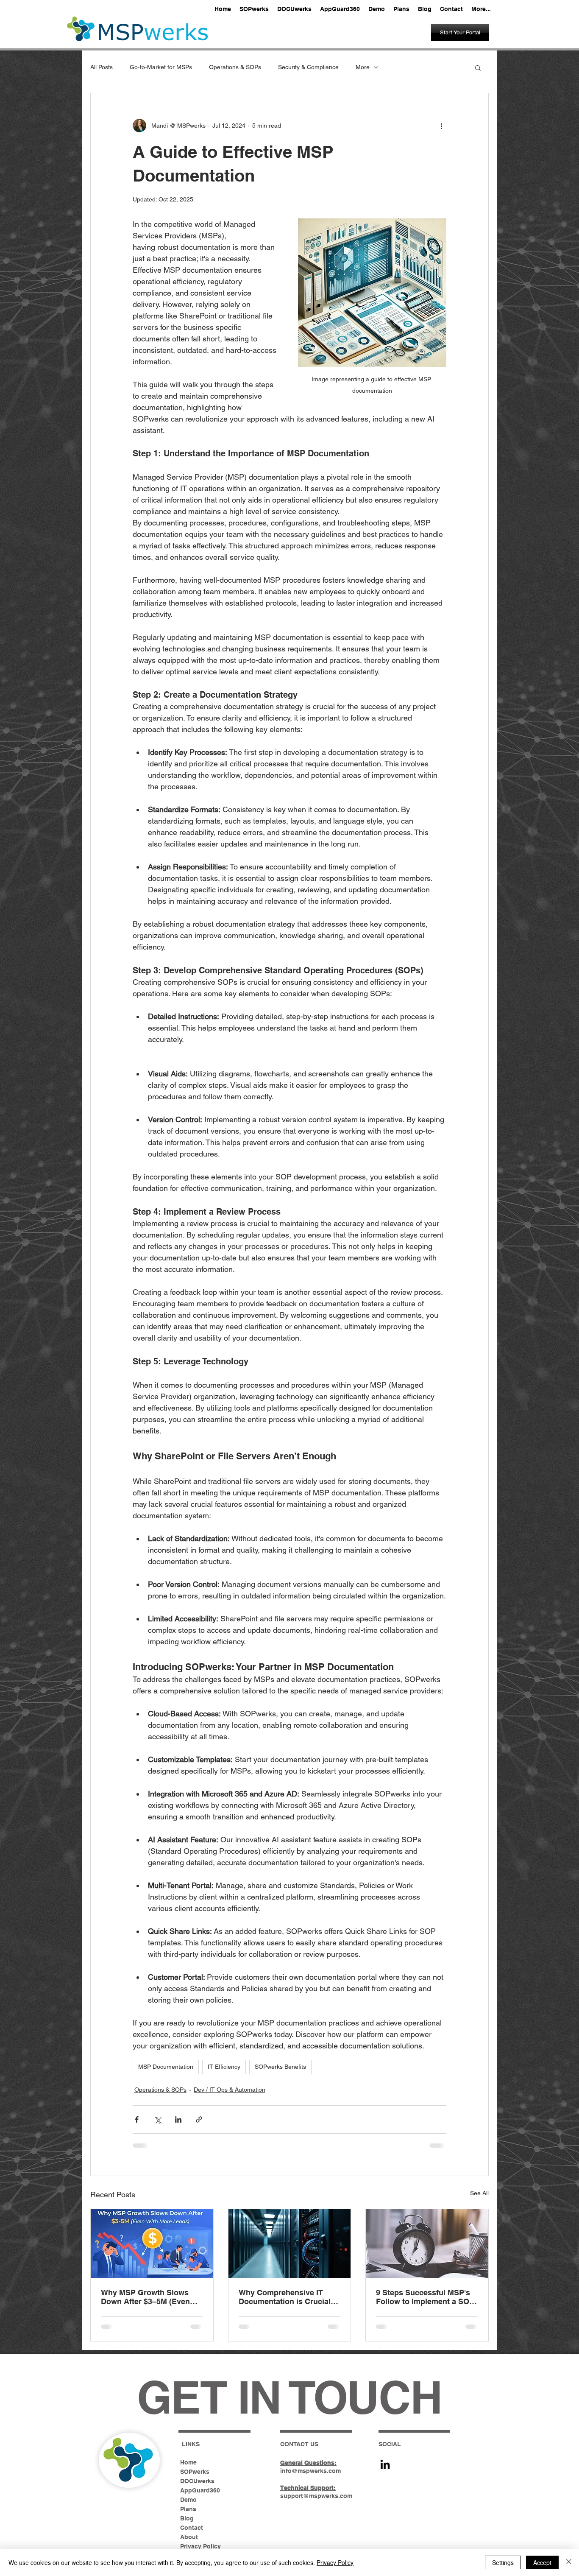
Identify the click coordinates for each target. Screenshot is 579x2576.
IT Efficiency (224, 2067)
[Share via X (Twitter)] (157, 2119)
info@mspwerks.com (310, 2471)
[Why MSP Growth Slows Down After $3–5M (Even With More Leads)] (152, 2244)
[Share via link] (199, 2119)
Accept (542, 2562)
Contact (192, 2528)
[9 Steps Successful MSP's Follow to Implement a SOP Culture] (427, 2244)
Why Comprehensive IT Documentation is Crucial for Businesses (285, 2297)
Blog (187, 2518)
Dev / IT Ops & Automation (230, 2090)
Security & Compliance (308, 67)
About (189, 2537)
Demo (188, 2500)
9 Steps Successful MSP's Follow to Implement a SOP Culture (425, 2297)
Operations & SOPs (235, 67)
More (363, 67)
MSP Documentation (166, 2067)
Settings (503, 2562)
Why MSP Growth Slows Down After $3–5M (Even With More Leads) (145, 2297)
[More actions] (441, 126)
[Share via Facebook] (137, 2119)
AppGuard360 (200, 2490)
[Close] (569, 2562)
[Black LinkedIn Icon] (385, 2464)
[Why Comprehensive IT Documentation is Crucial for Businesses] (290, 2244)
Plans (188, 2509)
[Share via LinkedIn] (178, 2119)
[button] (478, 67)
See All (479, 2193)
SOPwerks (195, 2472)
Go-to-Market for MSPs (161, 67)
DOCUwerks (197, 2481)
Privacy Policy (200, 2546)
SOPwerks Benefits (280, 2067)
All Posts (102, 67)
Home (188, 2462)
